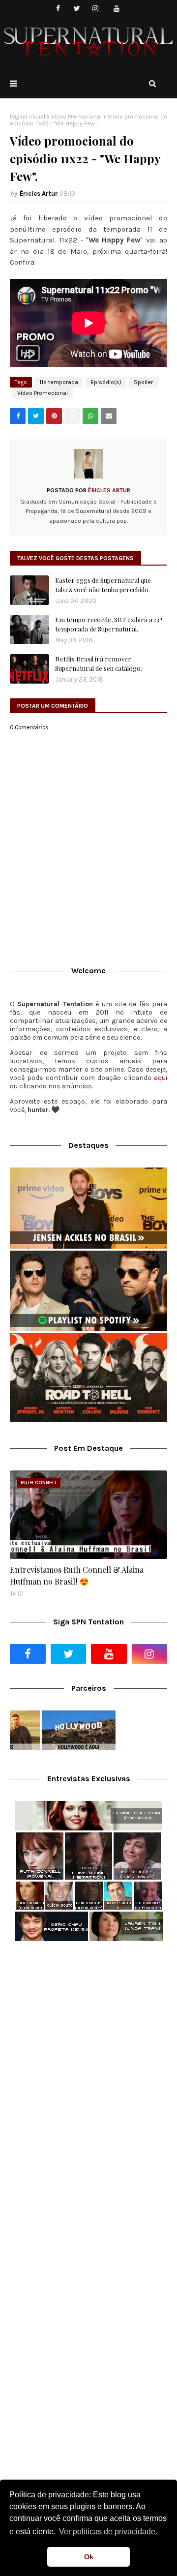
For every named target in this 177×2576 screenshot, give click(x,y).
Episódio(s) (106, 382)
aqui (161, 1078)
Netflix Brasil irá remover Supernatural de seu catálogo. (99, 664)
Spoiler (143, 382)
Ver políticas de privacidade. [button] (108, 2531)
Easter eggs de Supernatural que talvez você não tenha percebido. (103, 585)
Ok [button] (89, 2557)
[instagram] (96, 9)
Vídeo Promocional (76, 117)
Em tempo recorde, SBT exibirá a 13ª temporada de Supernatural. (109, 624)
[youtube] (117, 9)
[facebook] (58, 9)
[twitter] (77, 9)
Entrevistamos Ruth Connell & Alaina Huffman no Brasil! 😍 (77, 1575)
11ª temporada (59, 382)
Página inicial (28, 117)
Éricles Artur (39, 194)
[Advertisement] (88, 2046)
